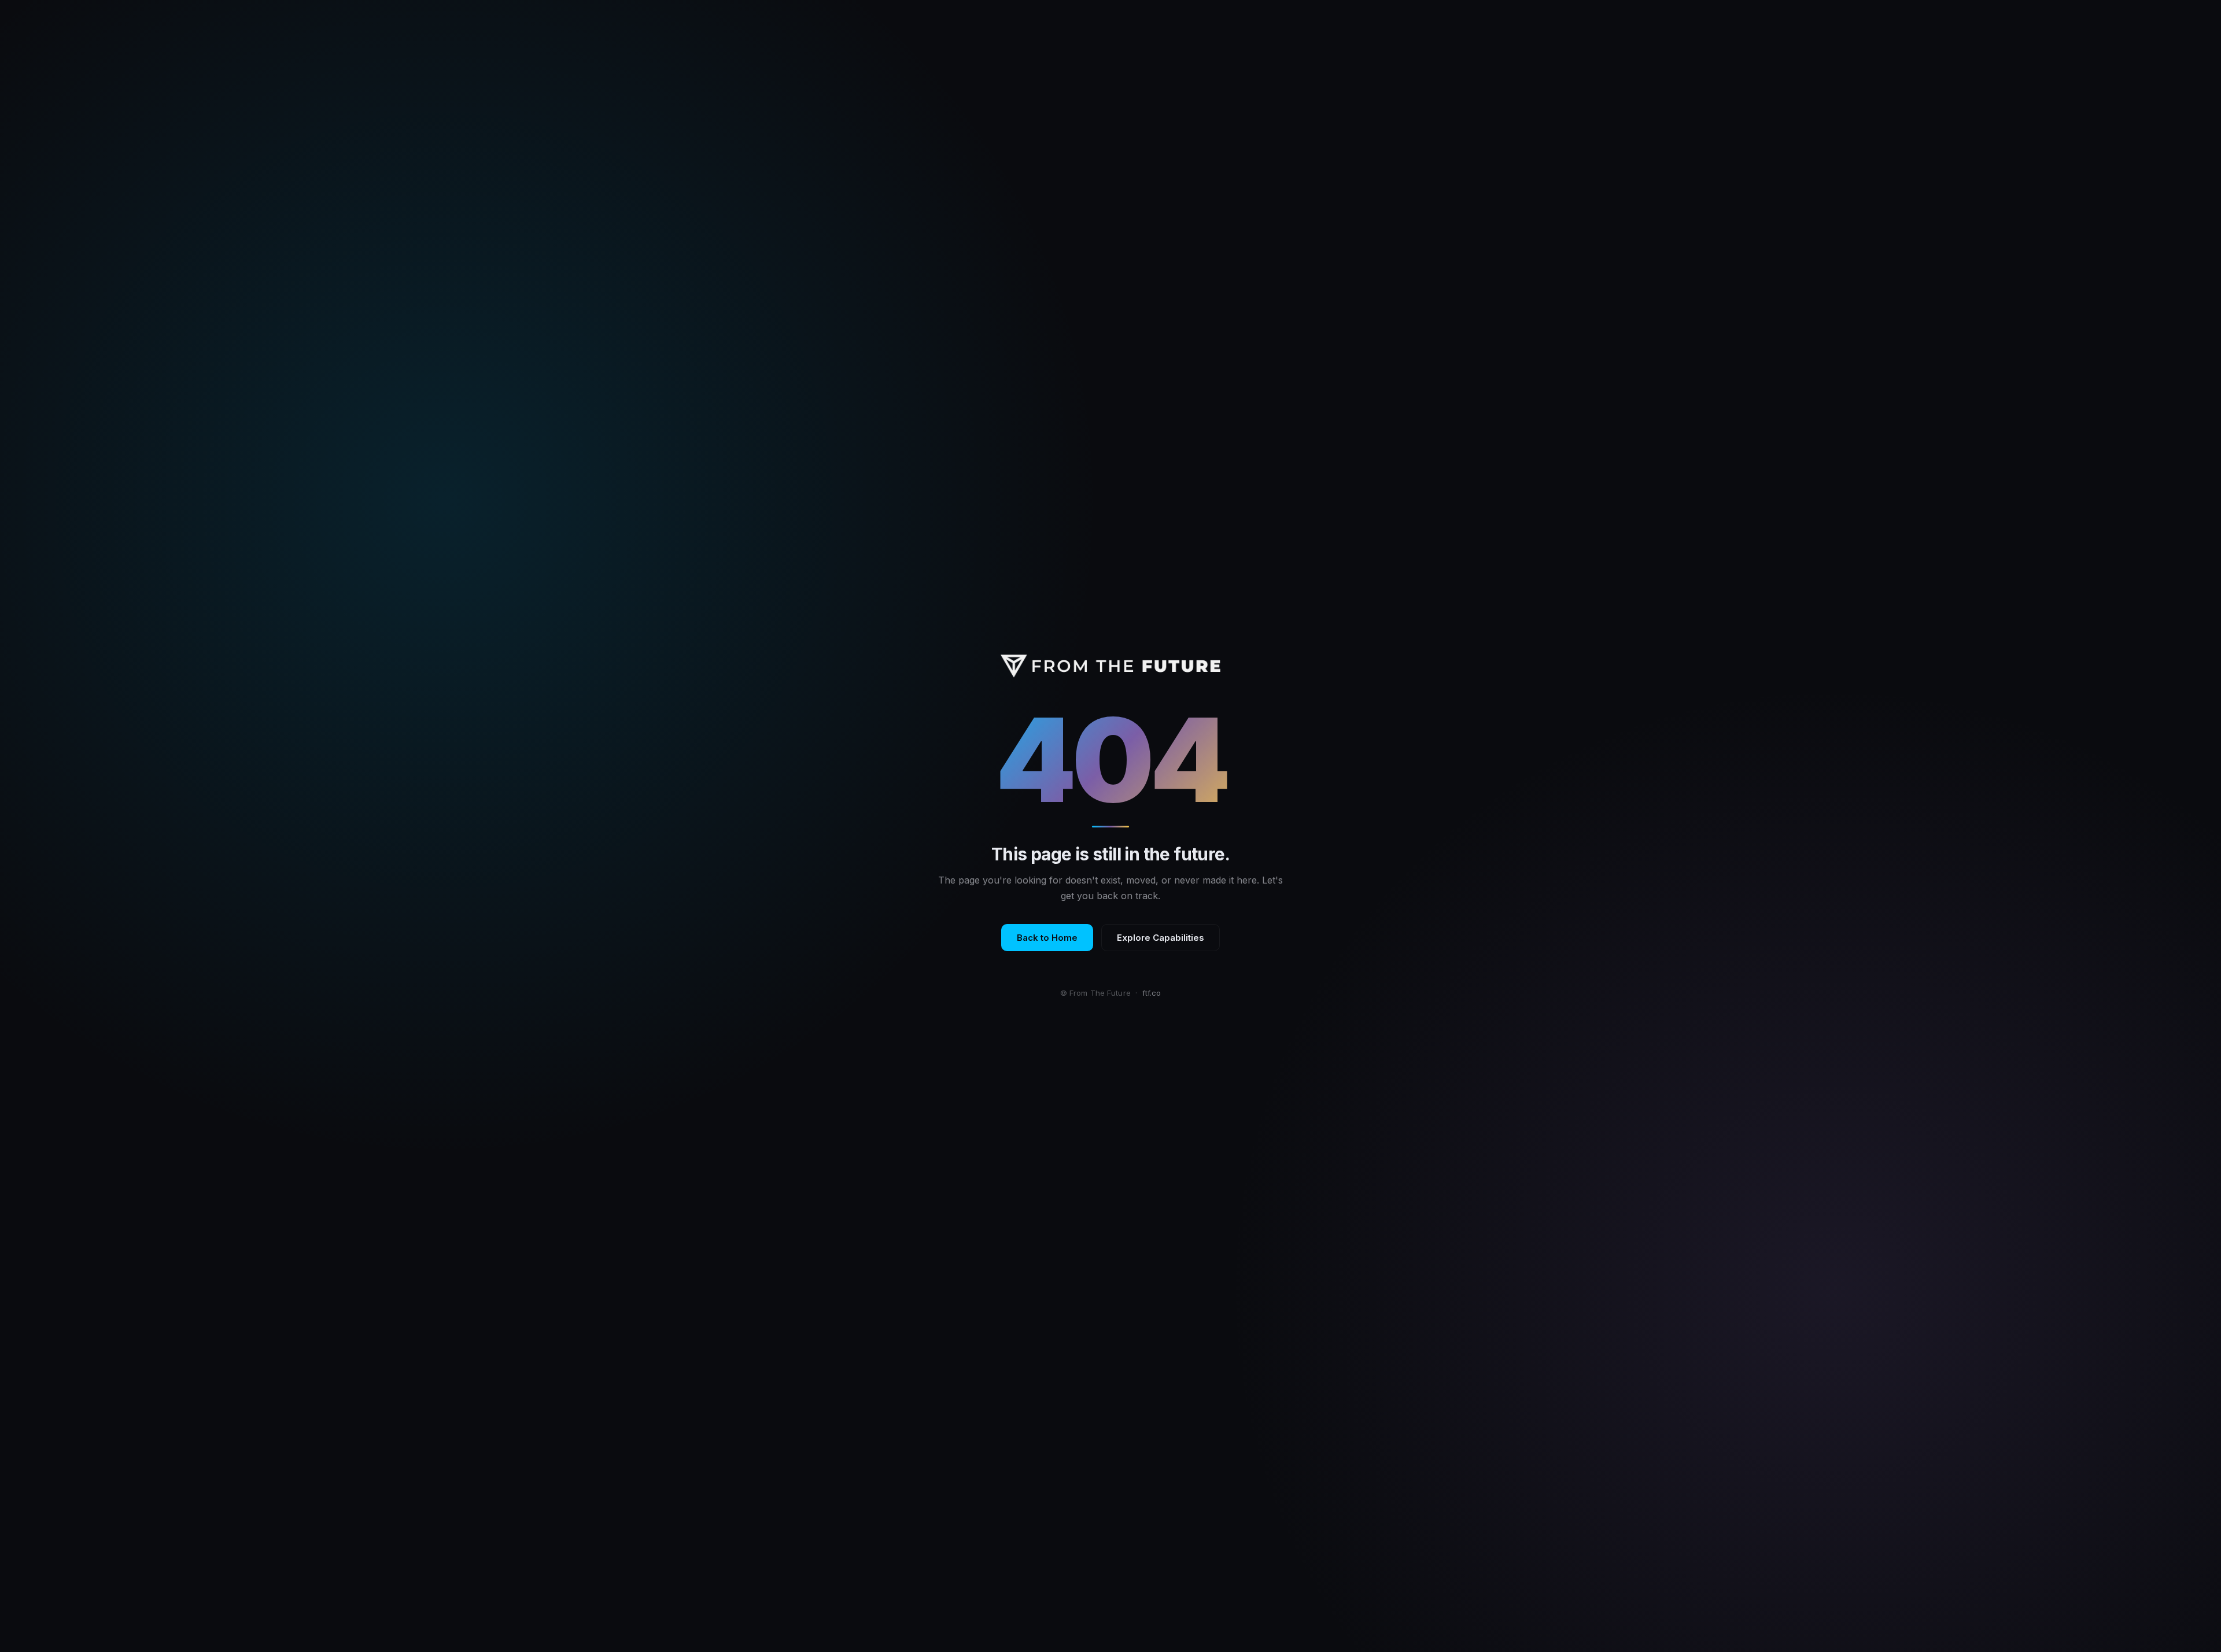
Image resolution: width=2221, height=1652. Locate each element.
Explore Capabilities (1161, 938)
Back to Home (1047, 938)
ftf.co (1152, 993)
